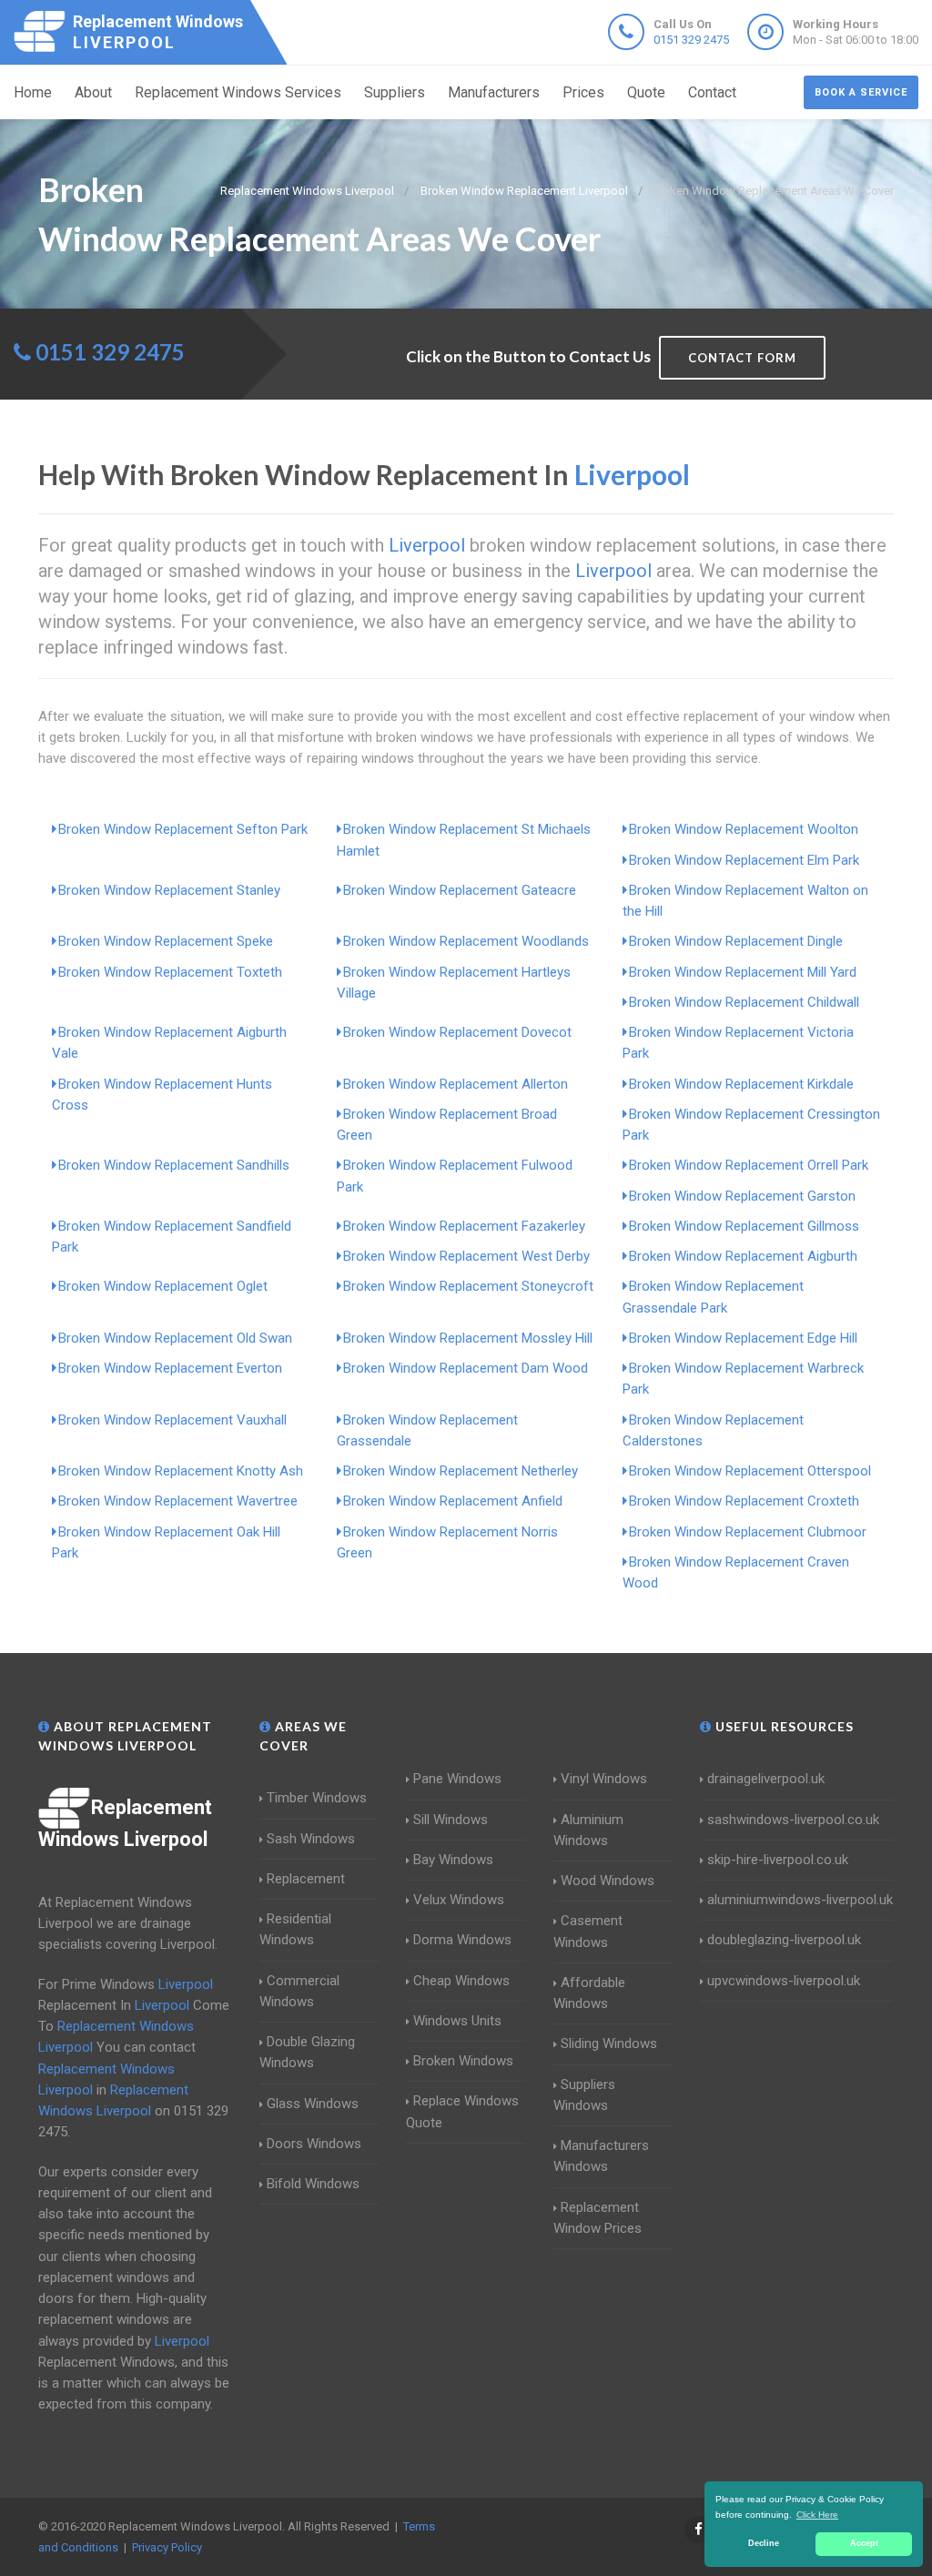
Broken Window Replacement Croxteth (744, 1501)
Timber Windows (317, 1798)
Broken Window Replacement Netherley (461, 1471)
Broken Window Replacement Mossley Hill (468, 1338)
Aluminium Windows (588, 1830)
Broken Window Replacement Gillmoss (744, 1226)
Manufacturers (494, 92)
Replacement (306, 1879)
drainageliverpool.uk (766, 1779)
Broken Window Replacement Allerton (456, 1084)
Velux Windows (459, 1900)
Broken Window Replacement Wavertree (178, 1501)
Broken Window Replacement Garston (742, 1196)
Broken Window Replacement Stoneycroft (468, 1286)
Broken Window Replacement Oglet (163, 1286)
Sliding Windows (609, 2044)
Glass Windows (313, 2104)
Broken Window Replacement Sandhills (174, 1165)
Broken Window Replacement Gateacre (460, 890)
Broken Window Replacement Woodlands (466, 941)
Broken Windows (463, 2061)
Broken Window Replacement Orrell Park (749, 1165)
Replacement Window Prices (598, 2218)
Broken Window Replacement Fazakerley (464, 1226)
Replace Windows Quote (462, 2111)
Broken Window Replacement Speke (166, 941)
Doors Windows (314, 2144)
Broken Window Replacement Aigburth (743, 1256)
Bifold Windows (313, 2184)
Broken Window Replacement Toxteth (170, 972)
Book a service (861, 92)
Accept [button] (864, 2543)
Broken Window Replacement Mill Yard (743, 972)
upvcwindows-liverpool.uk (784, 1981)
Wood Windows (608, 1881)
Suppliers (395, 92)
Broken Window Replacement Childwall (744, 1002)
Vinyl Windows (604, 1779)
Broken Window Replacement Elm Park (744, 860)
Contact (712, 92)
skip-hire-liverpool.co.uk (778, 1860)
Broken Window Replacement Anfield (453, 1501)
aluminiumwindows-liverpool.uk (800, 1900)
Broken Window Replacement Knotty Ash (181, 1471)
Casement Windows (588, 1931)
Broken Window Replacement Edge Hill (743, 1338)
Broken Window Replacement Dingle (736, 941)
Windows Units (457, 2021)
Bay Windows (453, 1860)
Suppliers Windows (584, 2095)
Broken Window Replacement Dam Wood (466, 1368)
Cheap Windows (461, 1981)
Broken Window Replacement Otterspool (750, 1471)
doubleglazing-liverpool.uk (784, 1940)
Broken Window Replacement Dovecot (457, 1032)
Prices (583, 92)
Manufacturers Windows (601, 2156)
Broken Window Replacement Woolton (744, 829)
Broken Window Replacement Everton (170, 1368)
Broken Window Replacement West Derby (466, 1256)
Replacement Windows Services (238, 92)
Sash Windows (311, 1839)
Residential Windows (295, 1929)
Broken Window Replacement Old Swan (175, 1338)
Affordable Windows (589, 1993)
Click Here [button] (817, 2515)
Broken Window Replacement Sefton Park (183, 829)
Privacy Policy (167, 2547)
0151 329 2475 (691, 40)
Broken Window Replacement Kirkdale (741, 1084)
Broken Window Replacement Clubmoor (748, 1532)
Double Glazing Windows (307, 2052)
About (93, 92)
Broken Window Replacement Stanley (169, 890)
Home (33, 92)
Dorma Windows (462, 1940)
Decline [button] (764, 2543)
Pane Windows (457, 1779)
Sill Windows (451, 1820)
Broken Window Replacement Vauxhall (172, 1420)
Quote (646, 92)
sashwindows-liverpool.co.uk (793, 1820)
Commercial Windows (299, 1991)
